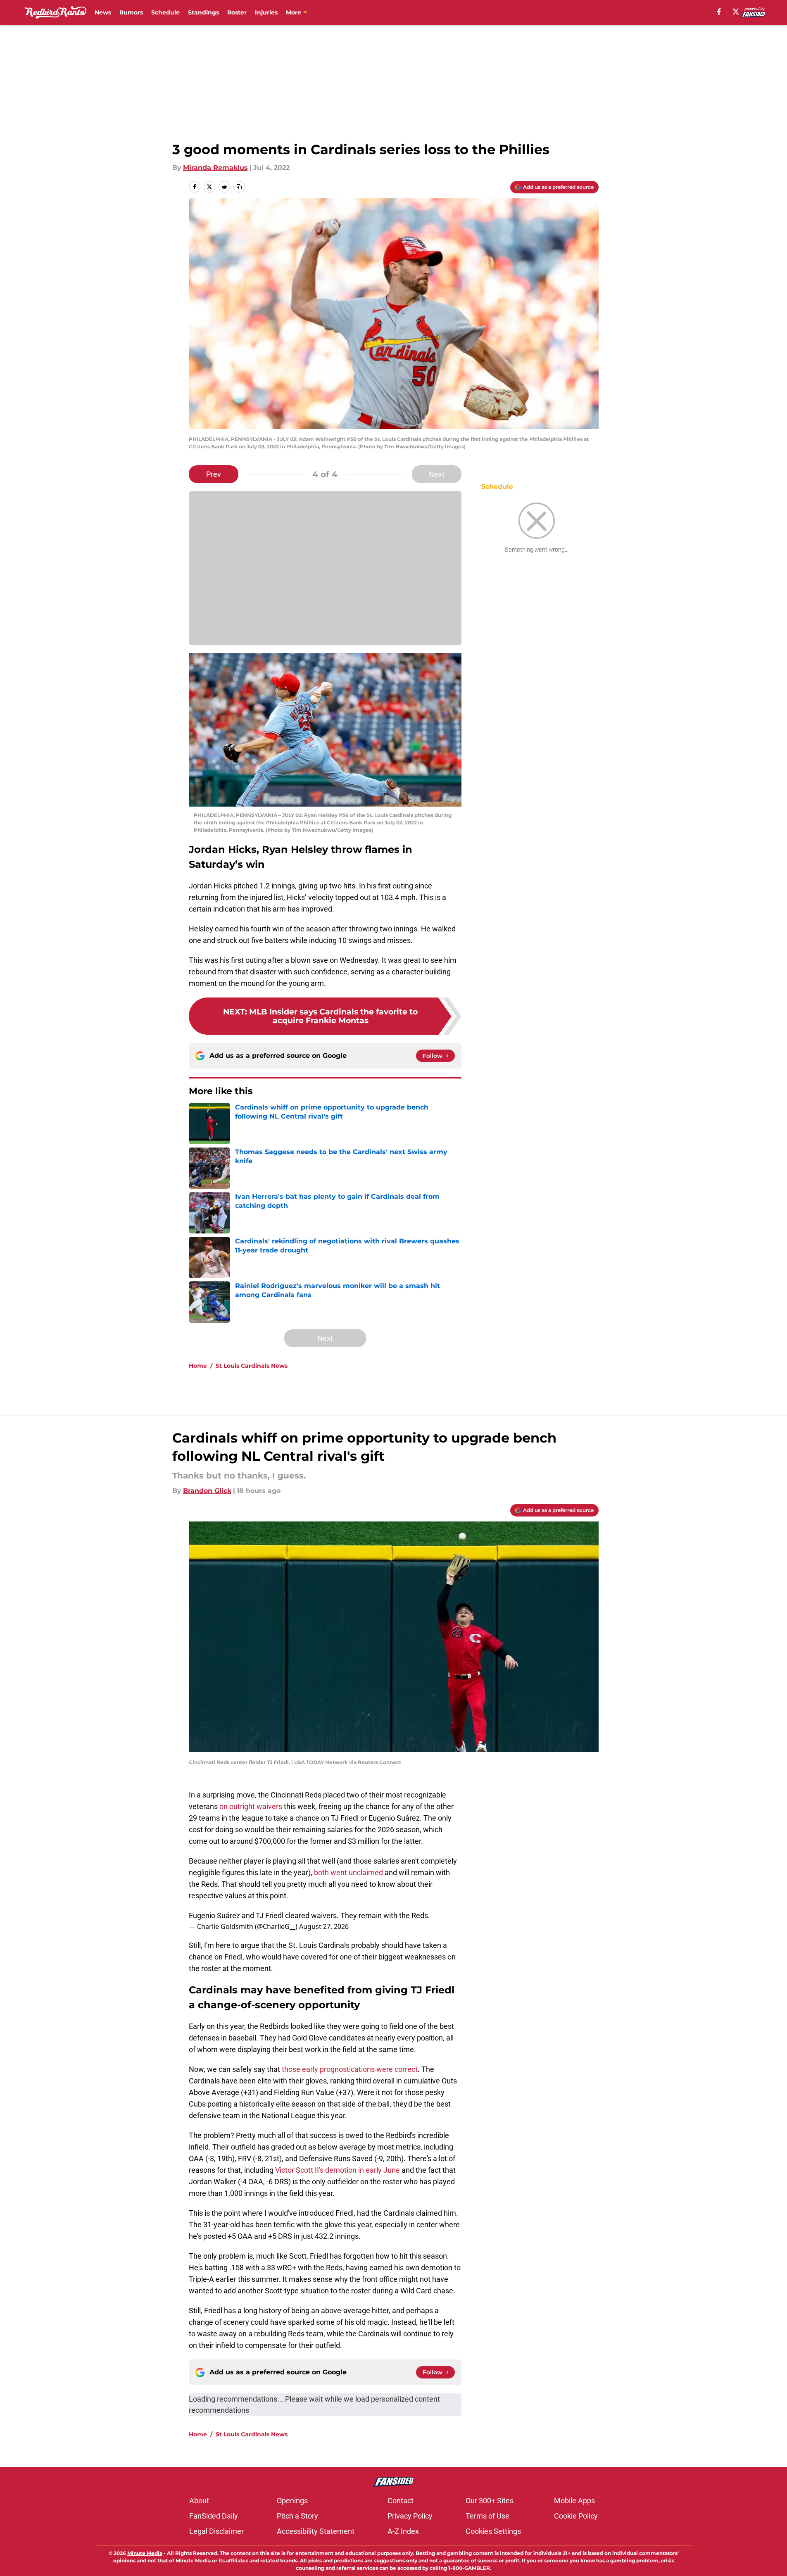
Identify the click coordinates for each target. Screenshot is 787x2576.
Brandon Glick (207, 1491)
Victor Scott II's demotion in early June (338, 2170)
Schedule (165, 12)
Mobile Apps (574, 2501)
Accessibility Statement (316, 2531)
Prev (214, 474)
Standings (203, 12)
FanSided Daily (214, 2516)
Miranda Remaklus (215, 168)
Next (437, 474)
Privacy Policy (410, 2516)
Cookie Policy (576, 2516)
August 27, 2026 (324, 1926)
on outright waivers (251, 1806)
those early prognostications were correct (350, 2069)
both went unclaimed (348, 1872)
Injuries (266, 12)
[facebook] (719, 12)
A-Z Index (403, 2531)
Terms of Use (487, 2516)
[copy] (239, 187)
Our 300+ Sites (490, 2501)
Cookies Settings (493, 2531)
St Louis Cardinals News (252, 1366)
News (103, 12)
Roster (237, 12)
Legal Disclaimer (216, 2531)
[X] (736, 12)
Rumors (131, 12)
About (199, 2501)
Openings (292, 2501)
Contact (401, 2501)
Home (198, 1366)
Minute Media (145, 2553)
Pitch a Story (297, 2516)
